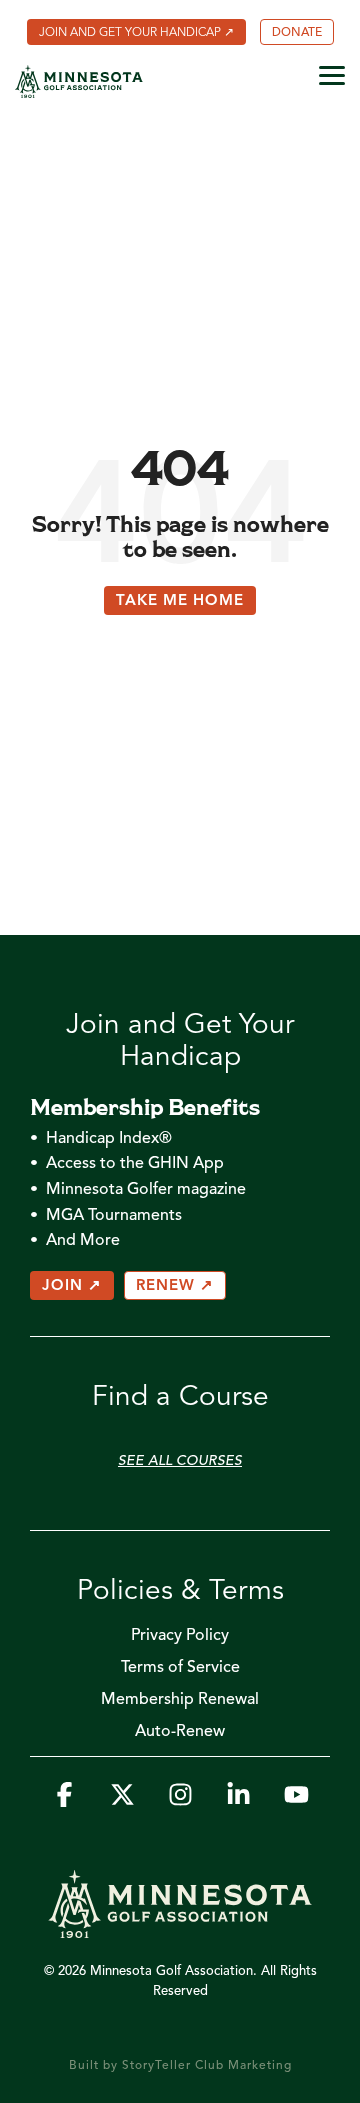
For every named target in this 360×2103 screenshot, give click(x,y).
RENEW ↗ (175, 1286)
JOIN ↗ (72, 1286)
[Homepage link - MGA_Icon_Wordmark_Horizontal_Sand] (180, 1928)
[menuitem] (136, 32)
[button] (332, 74)
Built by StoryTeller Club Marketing (180, 2066)
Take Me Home (180, 601)
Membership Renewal (180, 1700)
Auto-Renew (180, 1732)
